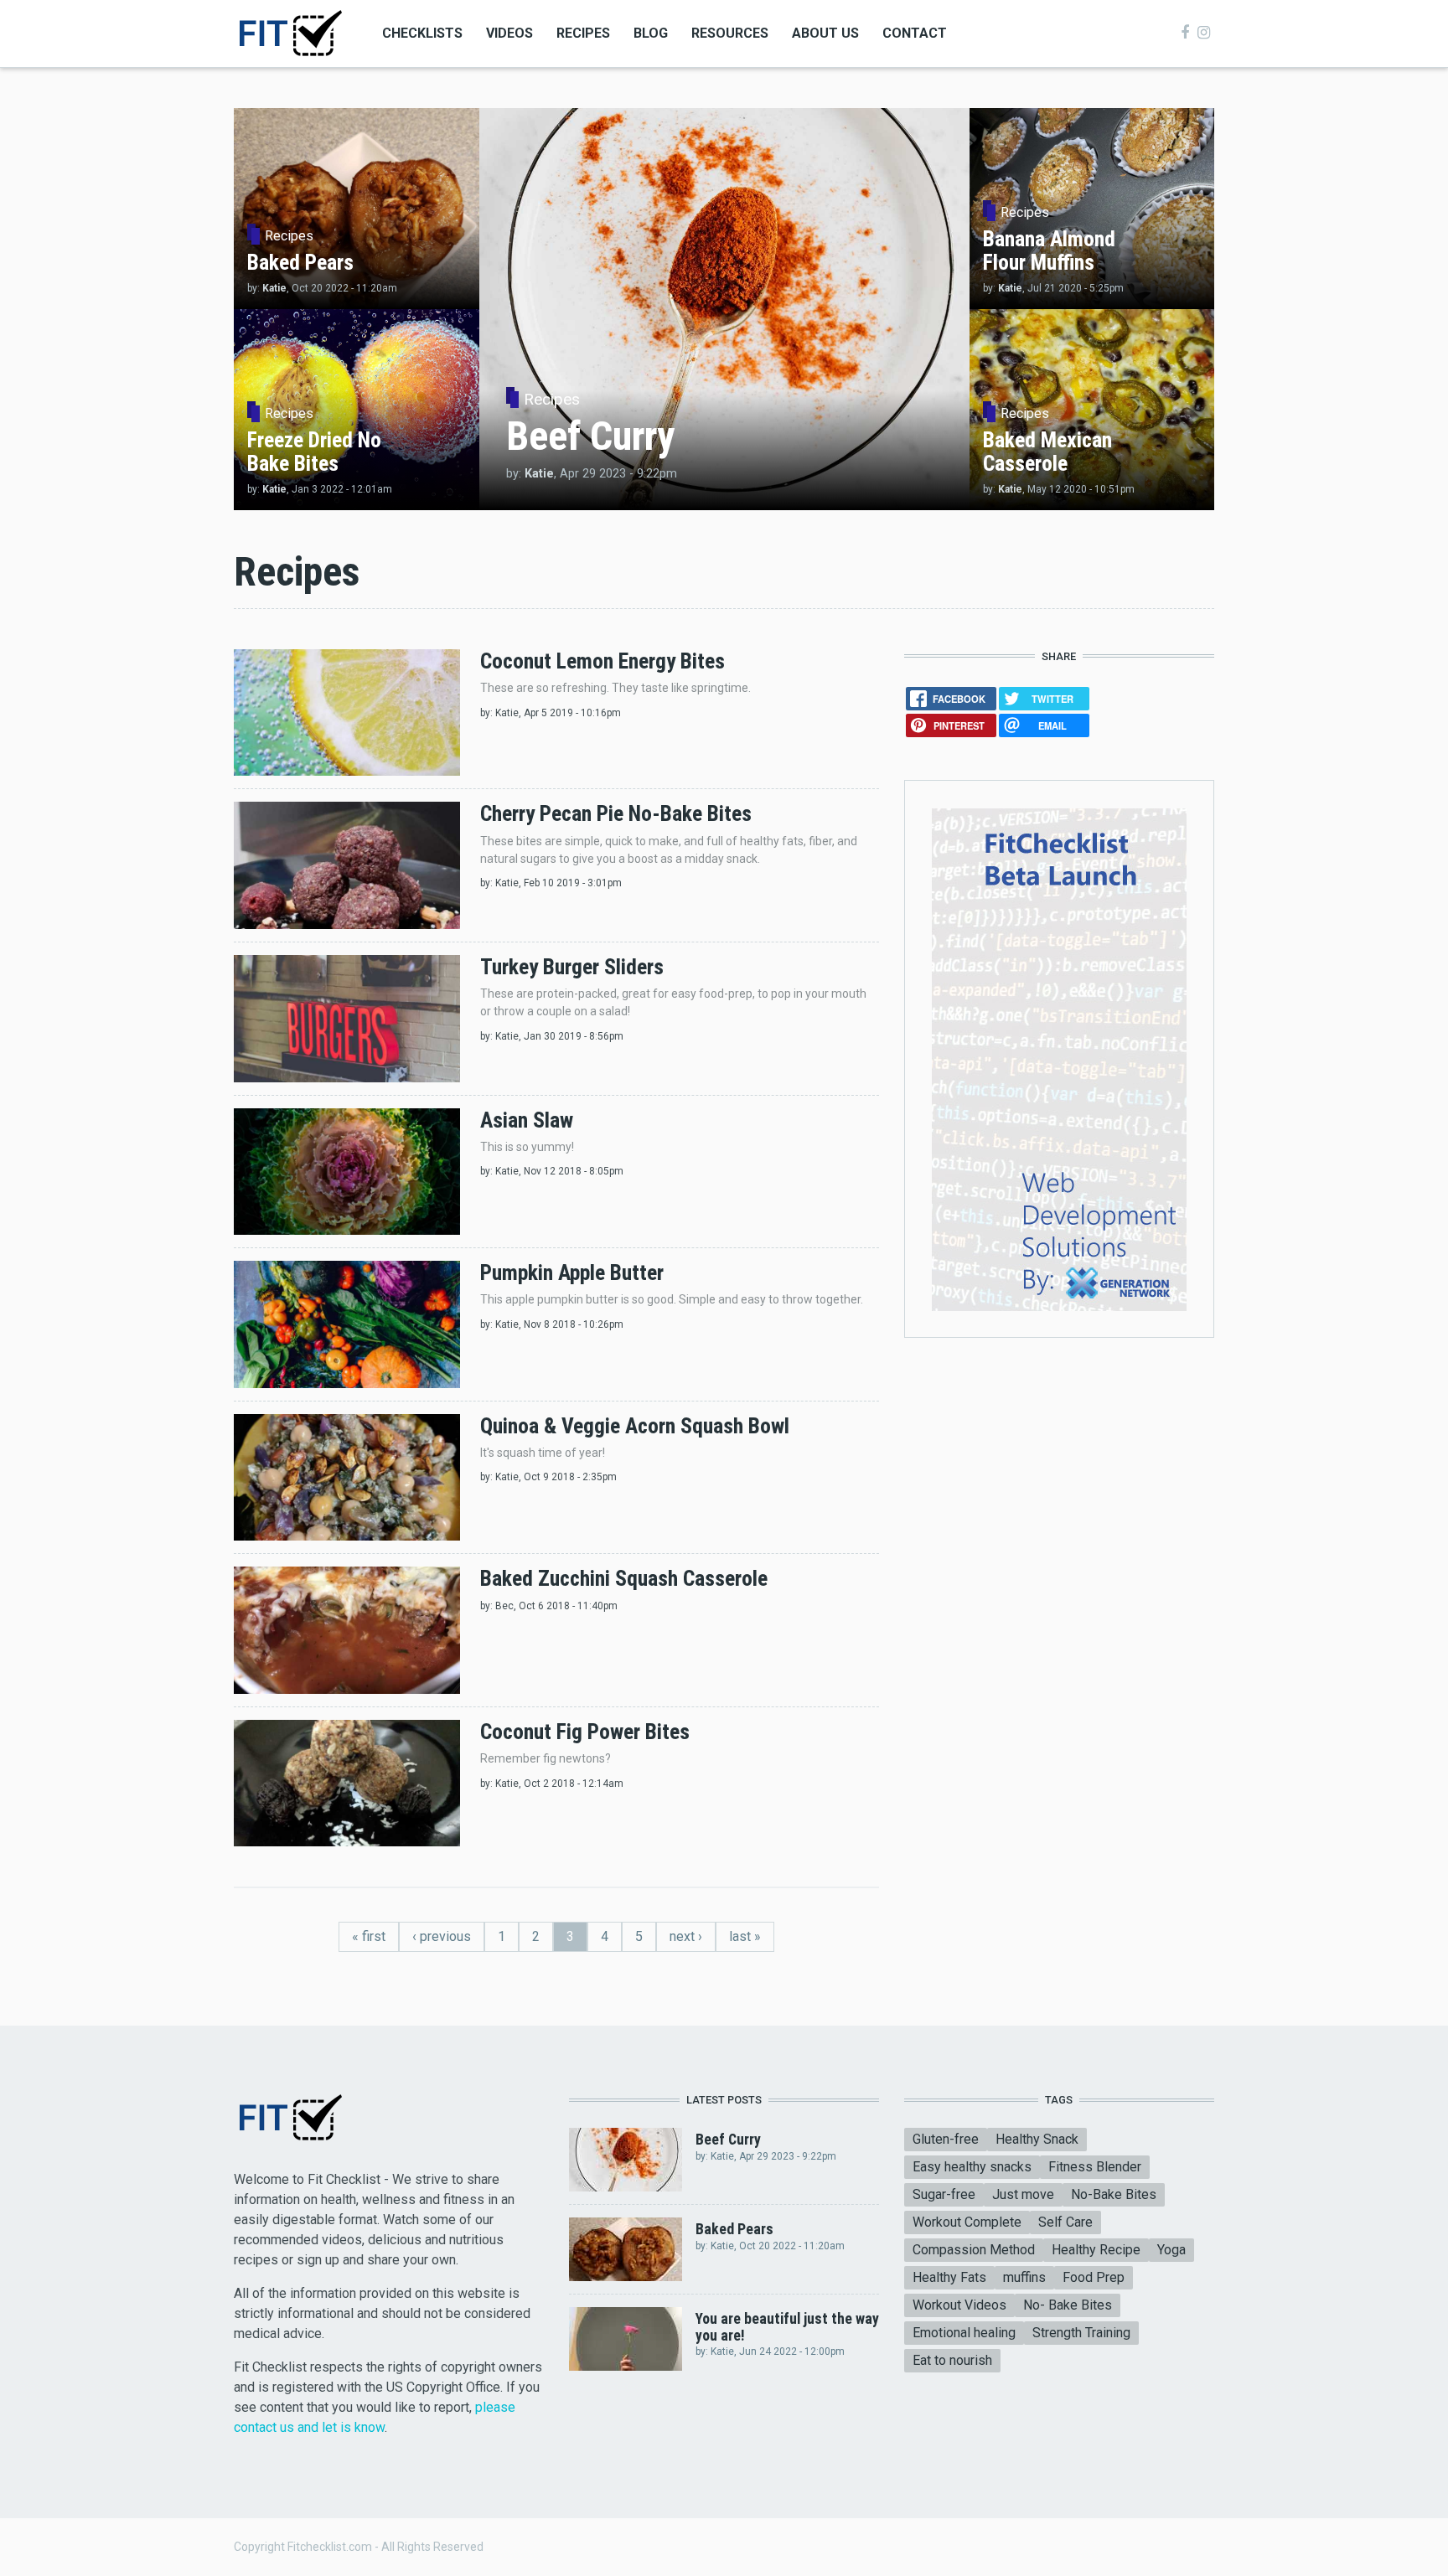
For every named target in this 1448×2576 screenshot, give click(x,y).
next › (686, 1936)
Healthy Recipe (1096, 2250)
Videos (509, 33)
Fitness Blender (1095, 2167)
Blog (651, 33)
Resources (730, 33)
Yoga (1171, 2250)
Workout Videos (959, 2305)
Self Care (1065, 2222)
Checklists (422, 33)
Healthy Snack (1037, 2139)
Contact (915, 33)
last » (745, 1936)
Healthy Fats (949, 2277)
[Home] (290, 32)
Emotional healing (964, 2333)
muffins (1024, 2277)
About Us (825, 33)
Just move (1023, 2194)
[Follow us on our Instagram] (1204, 33)
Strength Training (1081, 2333)
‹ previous (442, 1936)
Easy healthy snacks (972, 2167)
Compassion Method (974, 2250)
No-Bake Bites (1114, 2194)
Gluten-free (946, 2139)
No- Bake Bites (1068, 2305)
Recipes (583, 33)
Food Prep (1094, 2277)
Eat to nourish (952, 2360)
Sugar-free (944, 2194)
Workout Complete (967, 2222)
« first (369, 1936)
